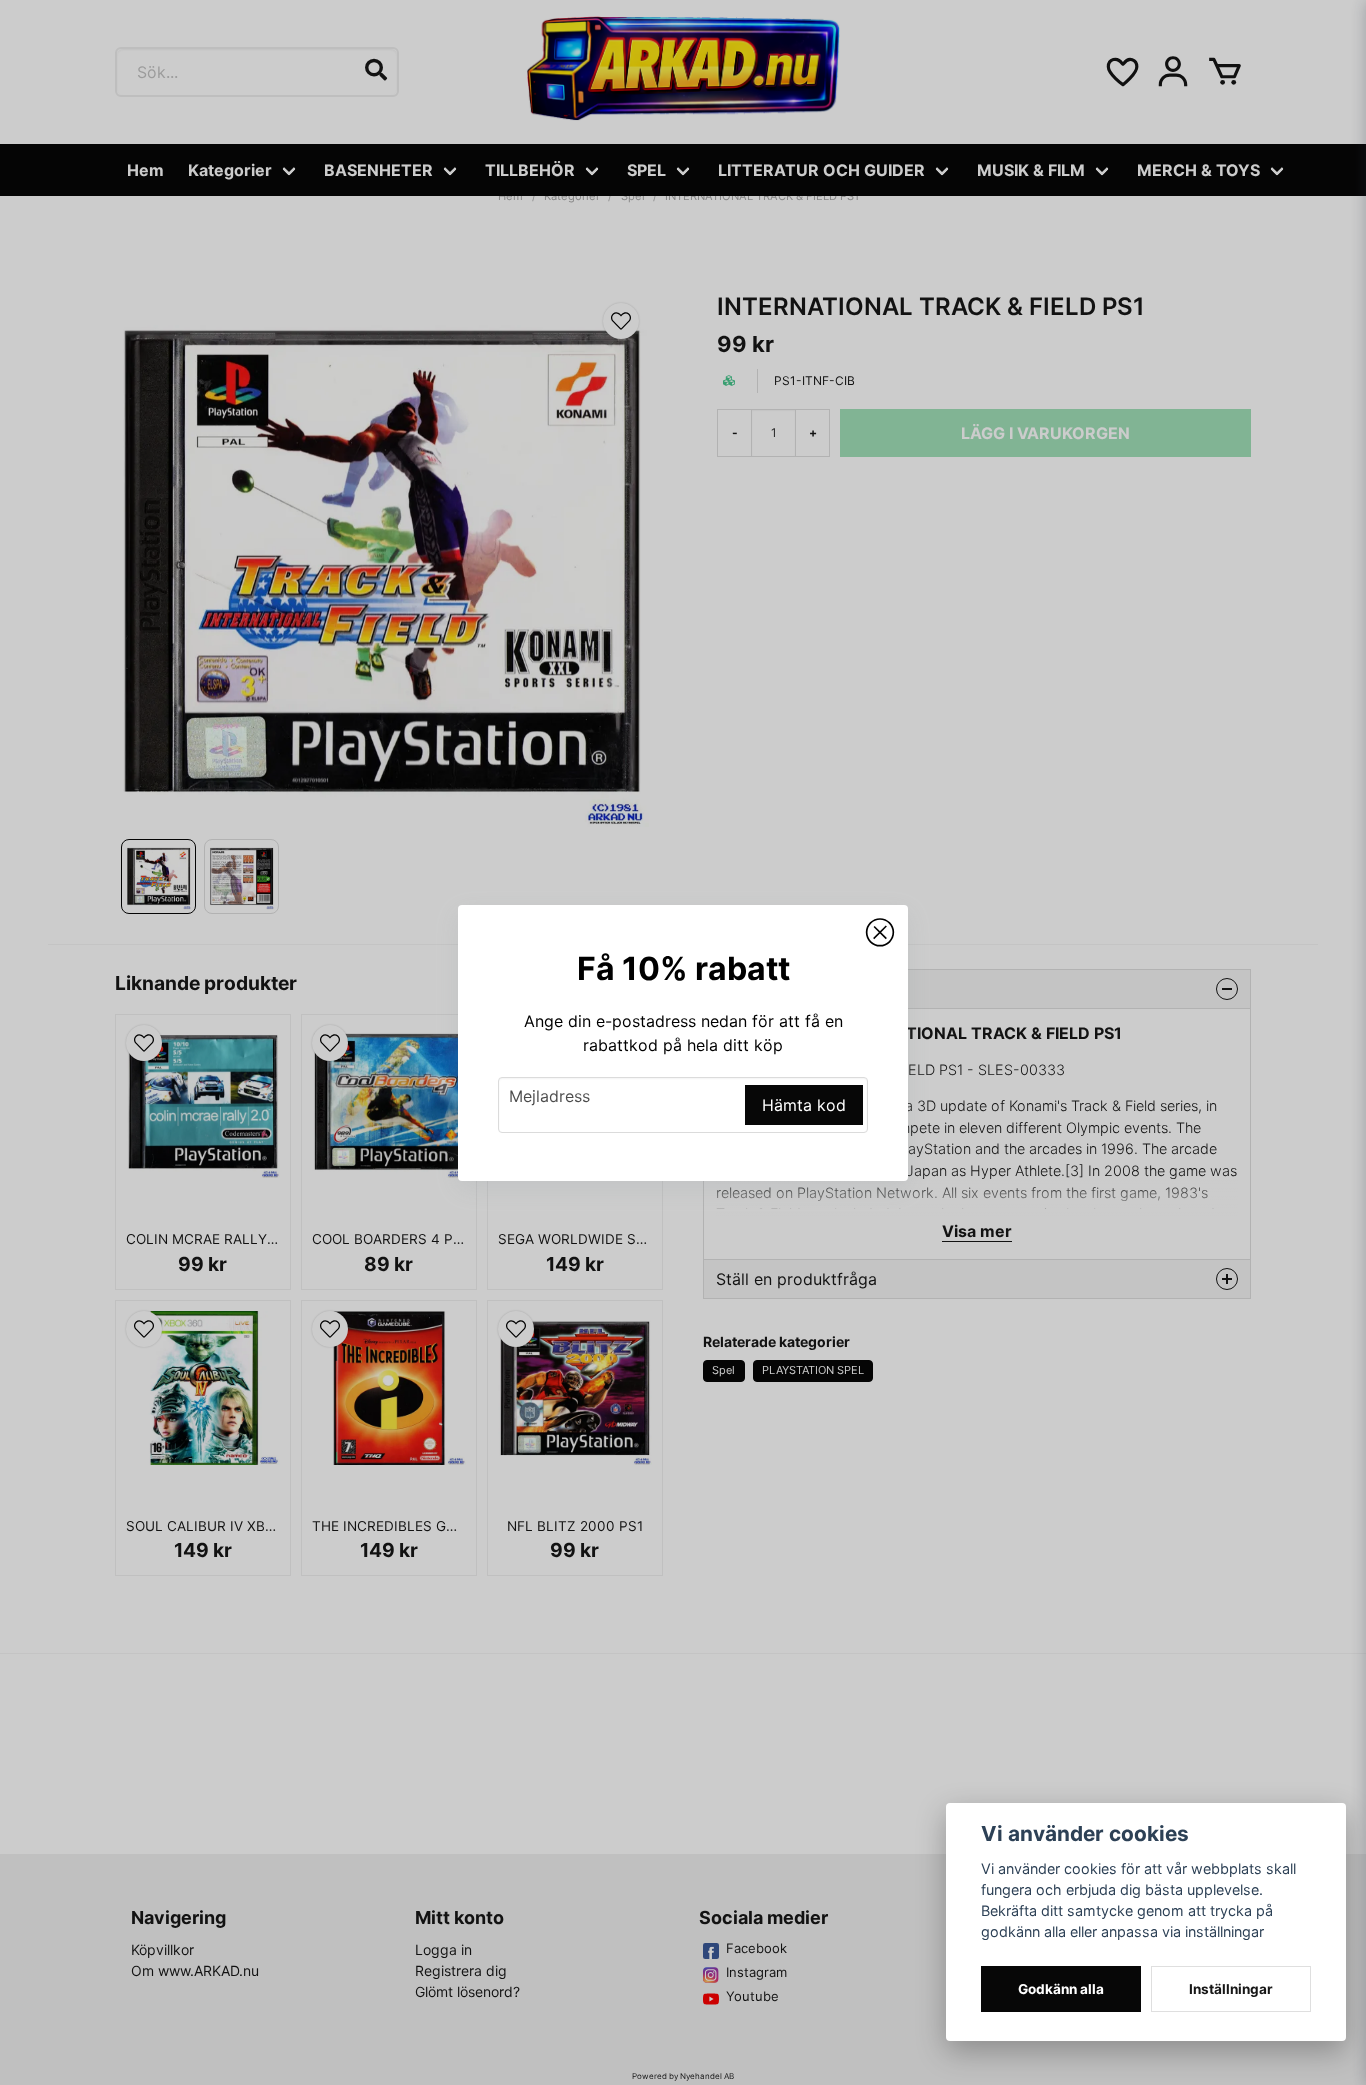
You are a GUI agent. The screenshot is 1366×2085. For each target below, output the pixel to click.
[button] (880, 933)
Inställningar (1231, 1989)
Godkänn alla (1061, 1989)
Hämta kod (804, 1105)
